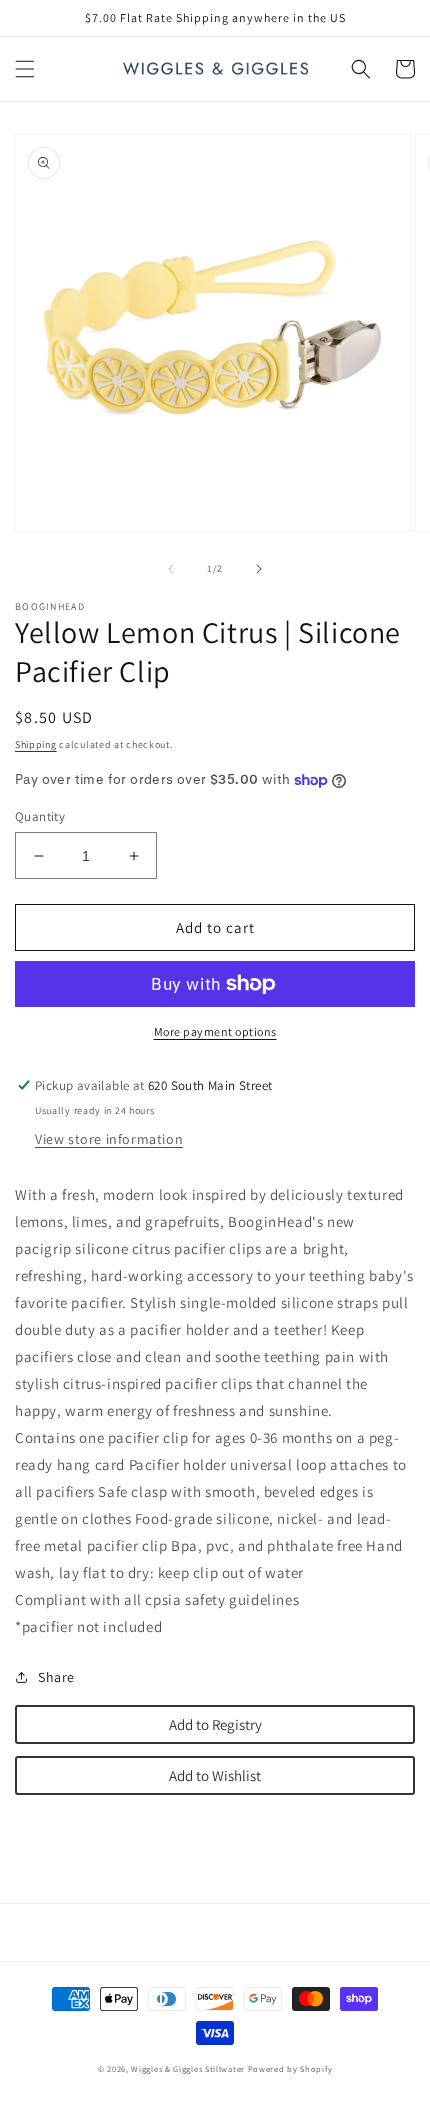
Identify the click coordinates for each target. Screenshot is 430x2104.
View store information (109, 1139)
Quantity (40, 816)
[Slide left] (171, 569)
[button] (25, 69)
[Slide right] (259, 569)
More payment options (215, 1031)
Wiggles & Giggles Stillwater (188, 2068)
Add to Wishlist (215, 1775)
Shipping (36, 744)
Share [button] (56, 1677)
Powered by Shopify (290, 2068)
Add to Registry (215, 1724)
